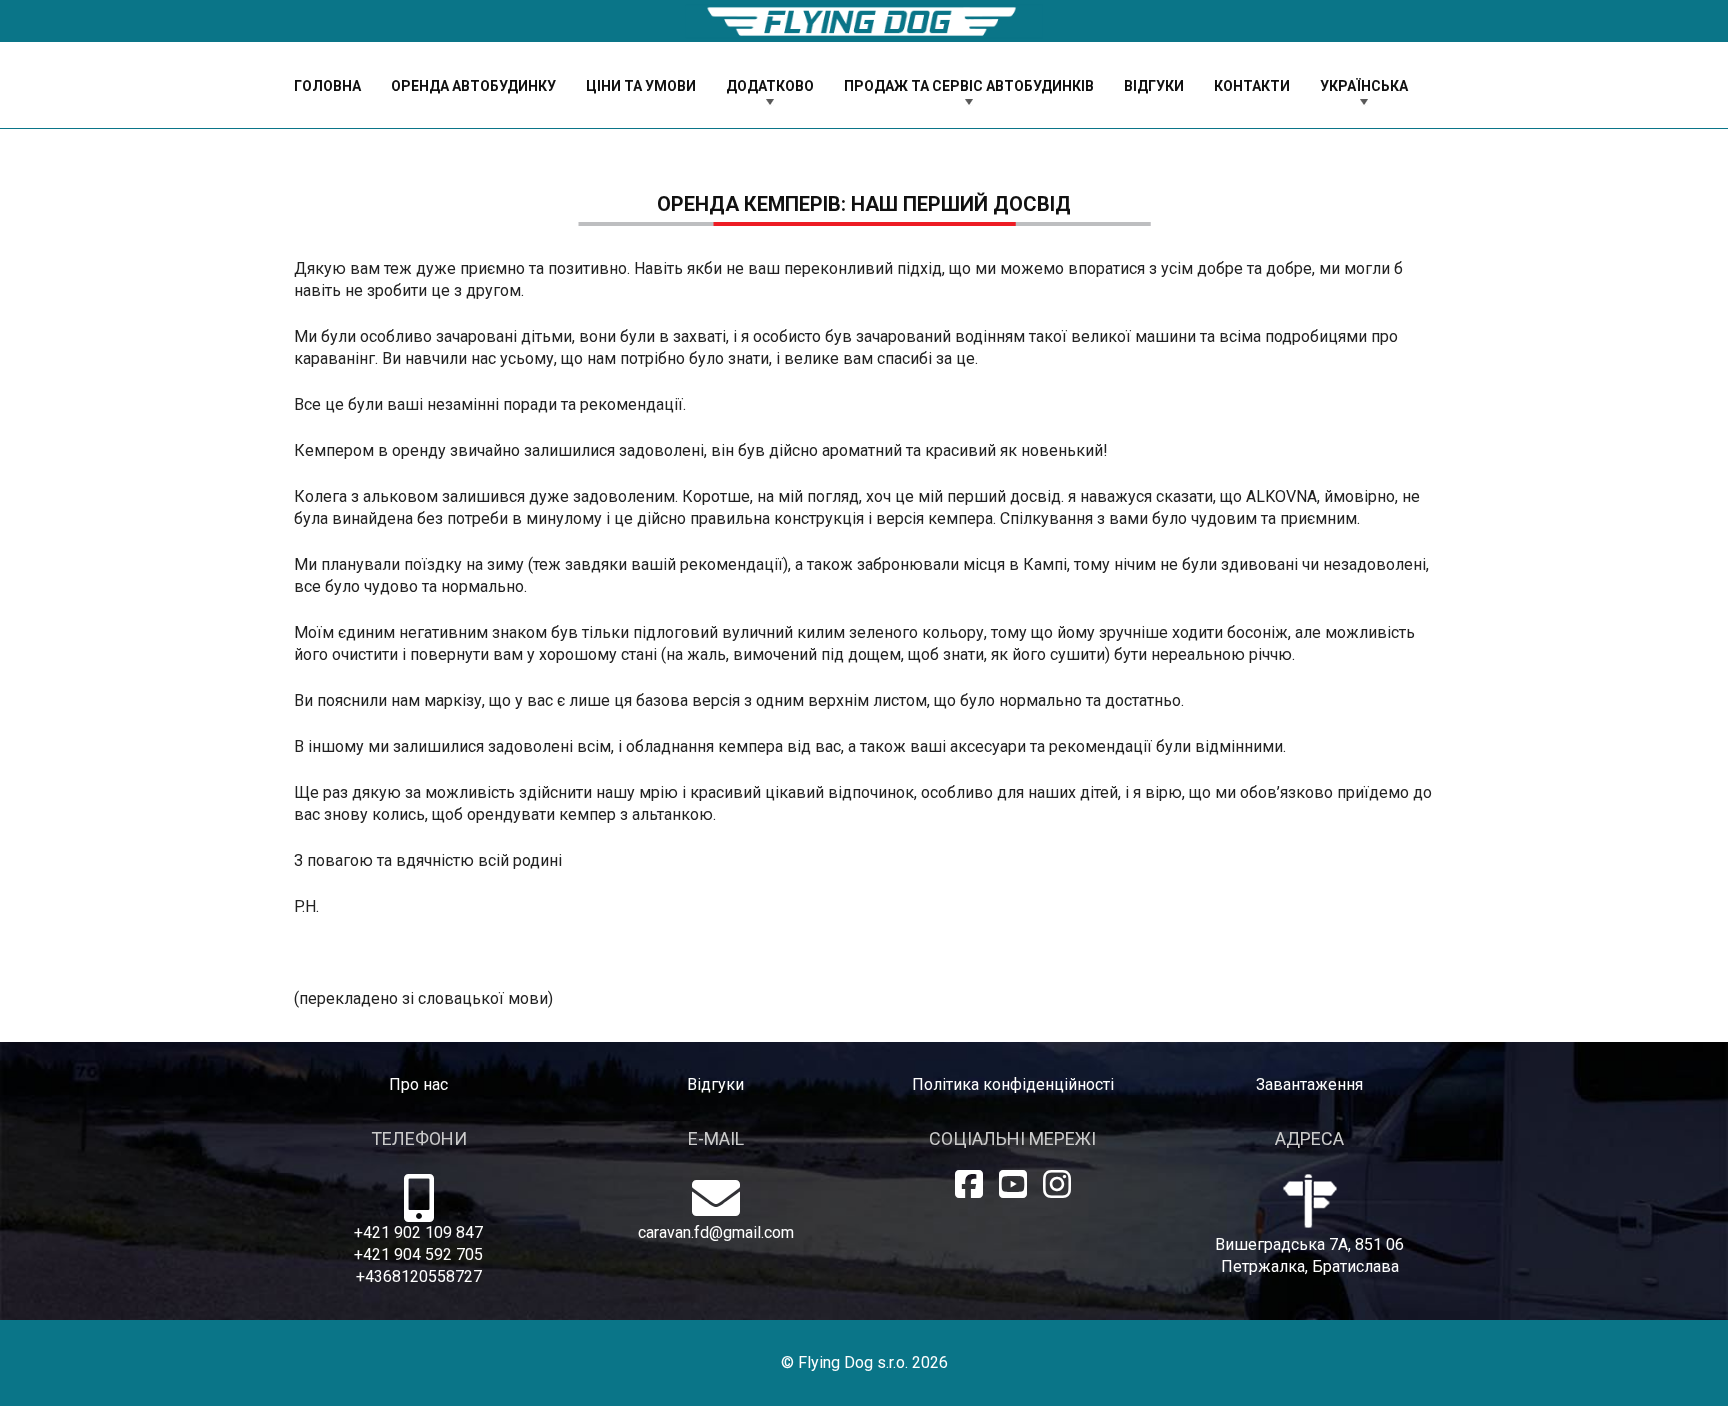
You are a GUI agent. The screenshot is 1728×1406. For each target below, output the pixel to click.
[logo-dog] (864, 21)
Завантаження (1309, 1084)
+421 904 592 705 (418, 1254)
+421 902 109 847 (418, 1232)
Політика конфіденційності (1013, 1084)
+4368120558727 (419, 1276)
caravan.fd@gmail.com (716, 1232)
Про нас (418, 1084)
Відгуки (715, 1084)
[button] (826, 85)
